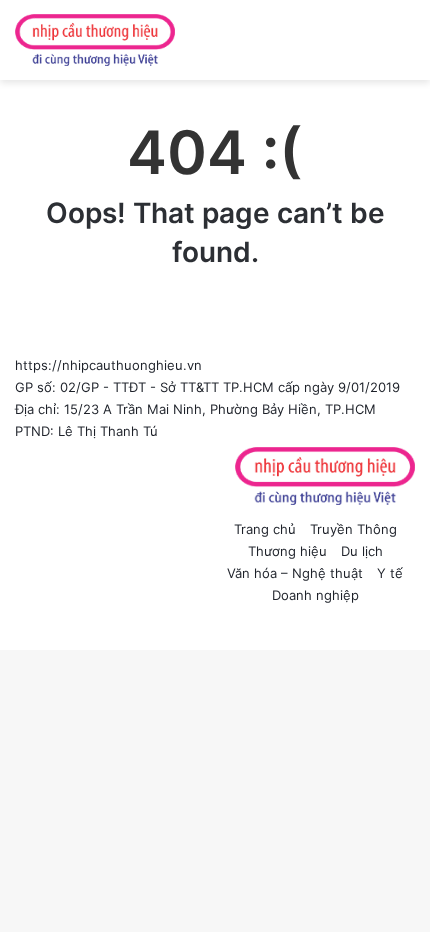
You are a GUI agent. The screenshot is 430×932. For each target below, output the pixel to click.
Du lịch (362, 551)
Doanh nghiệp (315, 595)
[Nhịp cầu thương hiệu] (95, 40)
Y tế (390, 573)
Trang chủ (265, 529)
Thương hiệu (287, 551)
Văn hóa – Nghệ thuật (295, 573)
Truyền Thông (353, 529)
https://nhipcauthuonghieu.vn (108, 365)
